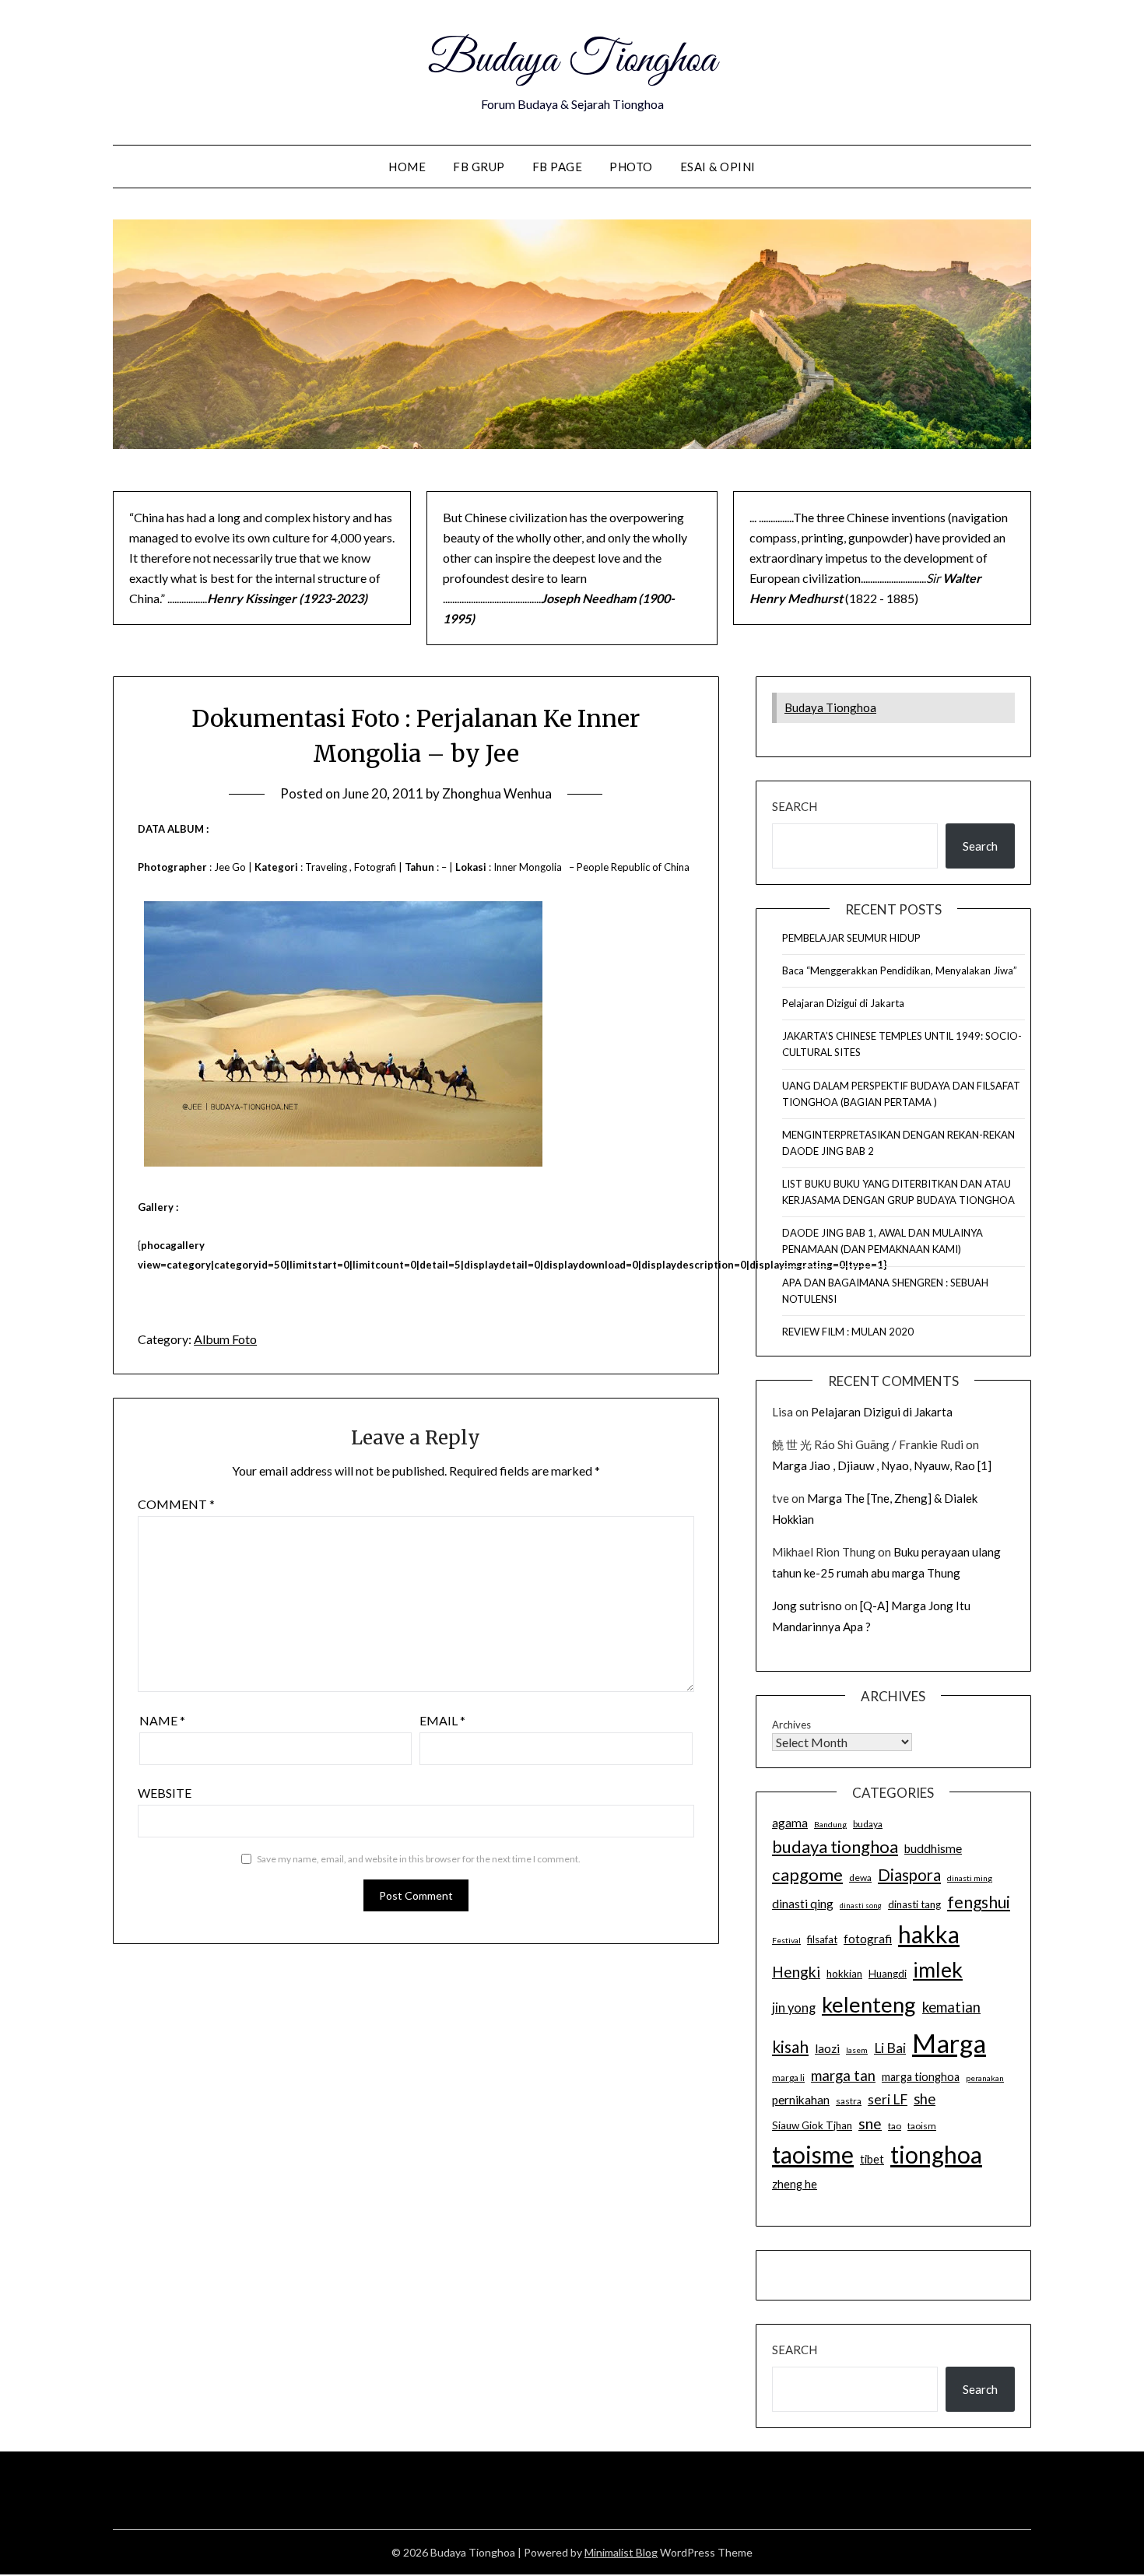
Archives (791, 1725)
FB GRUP (479, 167)
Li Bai (890, 2048)
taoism (922, 2126)
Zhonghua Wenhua (497, 793)
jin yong (794, 2008)
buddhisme (933, 1848)
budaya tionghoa (835, 1846)
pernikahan (801, 2100)
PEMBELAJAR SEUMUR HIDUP (851, 938)
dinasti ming (970, 1878)
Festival (786, 1940)
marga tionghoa (921, 2077)
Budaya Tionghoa (572, 61)
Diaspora (909, 1875)
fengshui (979, 1902)
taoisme (813, 2154)
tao (895, 2126)
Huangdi (888, 1974)
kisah (790, 2046)
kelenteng (869, 2004)
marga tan (843, 2076)
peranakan (985, 2078)
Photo (631, 167)
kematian (951, 2007)
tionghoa (936, 2154)
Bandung (830, 1824)
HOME (407, 167)
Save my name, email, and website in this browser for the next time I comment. (419, 1859)
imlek (938, 1970)
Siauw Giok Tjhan (812, 2125)
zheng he (795, 2184)
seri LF (888, 2099)
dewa (860, 1878)
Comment (176, 1504)
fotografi (868, 1939)
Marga (949, 2043)
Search (795, 806)
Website (165, 1793)
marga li (788, 2078)
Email (442, 1720)
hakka (929, 1934)
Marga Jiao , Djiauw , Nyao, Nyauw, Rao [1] (882, 1465)
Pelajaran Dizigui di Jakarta (843, 1003)
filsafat (822, 1939)
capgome (807, 1874)
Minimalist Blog (621, 2552)
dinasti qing (803, 1904)
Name (162, 1720)
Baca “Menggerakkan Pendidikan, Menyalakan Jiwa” (900, 970)
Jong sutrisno (807, 1606)
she (925, 2099)
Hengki (796, 1972)
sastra (849, 2101)
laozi (827, 2048)
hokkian (844, 1974)
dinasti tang (914, 1904)
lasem (857, 2050)
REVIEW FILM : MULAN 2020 (848, 1332)
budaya (868, 1824)
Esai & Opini (718, 167)
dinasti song (861, 1906)
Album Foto (225, 1339)
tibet (872, 2159)
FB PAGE (558, 167)
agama (790, 1823)
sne (870, 2123)
